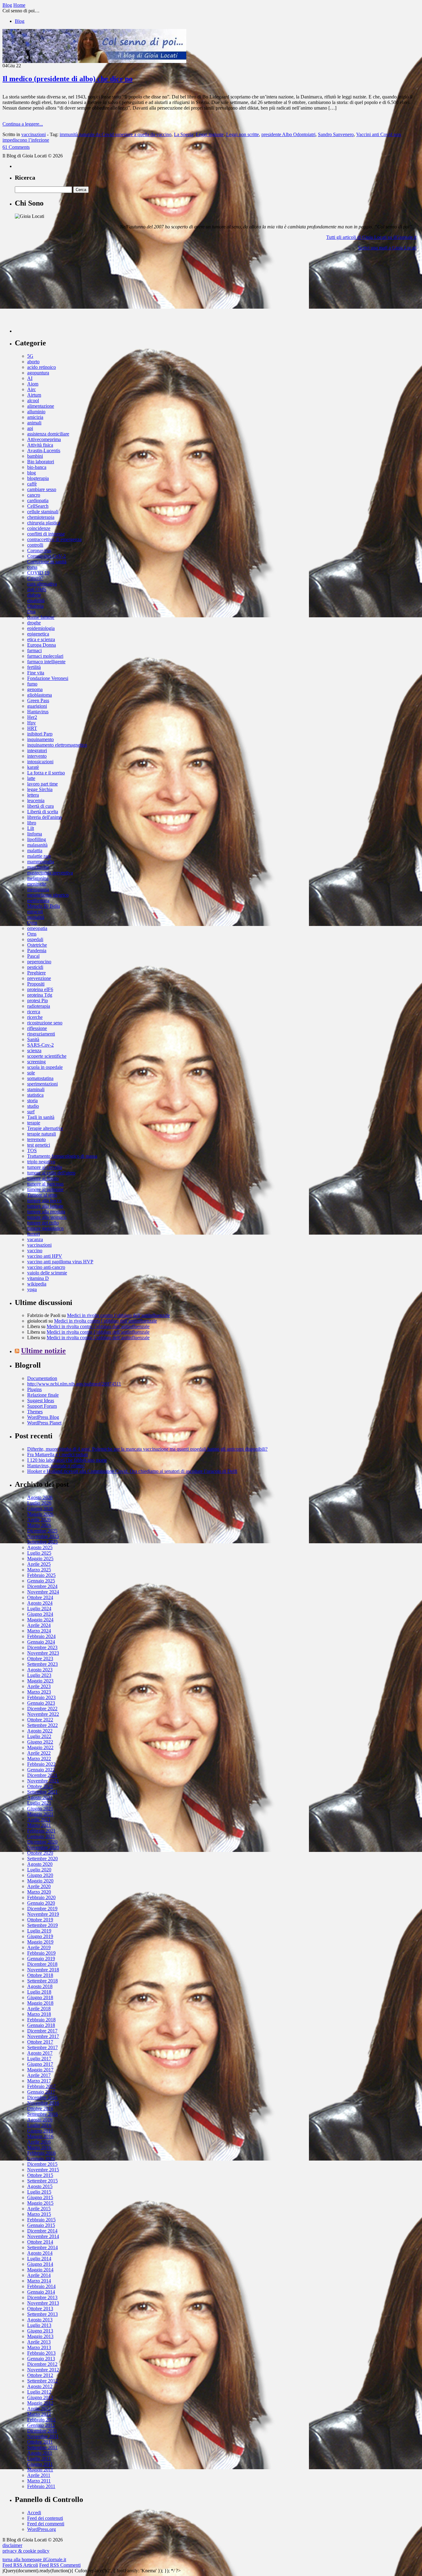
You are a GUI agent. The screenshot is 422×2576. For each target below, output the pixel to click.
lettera (33, 795)
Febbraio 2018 (41, 2020)
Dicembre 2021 (42, 1775)
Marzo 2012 (39, 2414)
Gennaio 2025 (41, 1581)
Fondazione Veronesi (48, 678)
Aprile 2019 (39, 1947)
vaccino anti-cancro (46, 1267)
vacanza (35, 1239)
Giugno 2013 (40, 2331)
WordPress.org (42, 2529)
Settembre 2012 (42, 2381)
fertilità (34, 667)
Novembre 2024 (43, 1592)
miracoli (35, 912)
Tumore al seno (42, 1195)
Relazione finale (43, 1395)
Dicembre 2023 (42, 1647)
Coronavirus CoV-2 (46, 556)
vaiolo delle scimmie (47, 1273)
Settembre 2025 (42, 1542)
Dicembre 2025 (42, 1531)
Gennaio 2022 (41, 1770)
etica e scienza (41, 639)
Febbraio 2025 (41, 1575)
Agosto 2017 (40, 2053)
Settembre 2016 (42, 2114)
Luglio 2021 (39, 1803)
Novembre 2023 (43, 1653)
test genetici (39, 1145)
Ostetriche (37, 945)
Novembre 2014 (43, 2236)
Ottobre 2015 (40, 2175)
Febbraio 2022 (41, 1764)
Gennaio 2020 (41, 1903)
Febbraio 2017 (41, 2086)
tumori (34, 1234)
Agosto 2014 (40, 2253)
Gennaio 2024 (41, 1642)
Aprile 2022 (39, 1753)
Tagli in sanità (41, 1117)
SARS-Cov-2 (40, 1045)
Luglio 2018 (39, 1992)
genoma (35, 689)
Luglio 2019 (39, 1931)
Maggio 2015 (40, 2203)
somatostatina (40, 1078)
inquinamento (40, 739)
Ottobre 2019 (40, 1920)
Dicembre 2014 (42, 2231)
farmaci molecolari (45, 656)
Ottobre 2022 (40, 1720)
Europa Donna (42, 645)
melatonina (38, 878)
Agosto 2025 (40, 1547)
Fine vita (36, 673)
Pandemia (37, 950)
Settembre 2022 (42, 1725)
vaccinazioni (34, 134)
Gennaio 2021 (41, 1836)
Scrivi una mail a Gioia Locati (387, 248)
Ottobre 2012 (40, 2375)
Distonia (35, 606)
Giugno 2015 (40, 2197)
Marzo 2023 (39, 1692)
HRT (32, 728)
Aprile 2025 (39, 1564)
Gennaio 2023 (41, 1703)
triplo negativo (41, 1162)
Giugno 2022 (40, 1742)
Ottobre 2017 (40, 2042)
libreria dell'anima (44, 817)
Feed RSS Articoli (20, 2565)
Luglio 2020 (39, 1870)
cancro (34, 495)
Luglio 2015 (39, 2192)
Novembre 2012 (43, 2370)
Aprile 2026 (39, 1520)
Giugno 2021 (40, 1809)
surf (31, 1112)
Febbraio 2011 (41, 2486)
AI (30, 378)
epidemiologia (41, 628)
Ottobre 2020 (40, 1853)
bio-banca (37, 467)
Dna (31, 612)
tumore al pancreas (45, 1184)
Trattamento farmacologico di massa (62, 1156)
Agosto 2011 (40, 2453)
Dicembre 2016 (42, 2097)
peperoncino (39, 962)
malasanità (37, 845)
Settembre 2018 (42, 1981)
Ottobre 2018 (40, 1975)
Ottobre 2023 (40, 1659)
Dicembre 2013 (42, 2297)
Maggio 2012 (40, 2403)
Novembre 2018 (43, 1970)
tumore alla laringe (45, 1206)
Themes (35, 1412)
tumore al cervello (45, 1167)
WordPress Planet (44, 1423)
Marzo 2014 (39, 2281)
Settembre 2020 (42, 1859)
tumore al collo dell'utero (51, 1173)
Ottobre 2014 (40, 2242)
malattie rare (39, 856)
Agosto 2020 (40, 1864)
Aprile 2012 (39, 2409)
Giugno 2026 (40, 1509)
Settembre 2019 (42, 1925)
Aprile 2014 (39, 2275)
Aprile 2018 (39, 2009)
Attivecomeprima (44, 439)
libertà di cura (40, 806)
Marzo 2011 (39, 2481)
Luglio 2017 (39, 2059)
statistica (35, 1095)
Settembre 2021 (42, 1792)
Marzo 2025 (39, 1570)
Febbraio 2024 (41, 1636)
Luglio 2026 (39, 1503)
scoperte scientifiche (47, 1056)
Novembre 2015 (43, 2170)
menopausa (38, 889)
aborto (33, 362)
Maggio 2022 (40, 1747)
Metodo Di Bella (44, 906)
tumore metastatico (45, 1228)
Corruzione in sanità (47, 562)
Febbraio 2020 (41, 1897)
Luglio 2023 (39, 1675)
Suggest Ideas (41, 1401)
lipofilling (37, 839)
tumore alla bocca (44, 1200)
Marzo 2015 (39, 2214)
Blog (20, 21)
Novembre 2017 (43, 2036)
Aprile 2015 (39, 2209)
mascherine (38, 867)
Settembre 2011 (42, 2447)
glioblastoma (40, 695)
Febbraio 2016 (41, 2153)
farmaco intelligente (46, 662)
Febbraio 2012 (41, 2420)
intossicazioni (40, 762)
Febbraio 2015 (41, 2220)
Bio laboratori (41, 462)
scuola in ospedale (45, 1067)
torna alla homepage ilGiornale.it (34, 2559)
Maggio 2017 (40, 2070)
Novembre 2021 (43, 1781)
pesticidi (35, 967)
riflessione (37, 1028)
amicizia (35, 417)
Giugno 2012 (40, 2397)
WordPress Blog (43, 1417)
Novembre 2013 (43, 2303)
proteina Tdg (40, 995)
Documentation (42, 1378)
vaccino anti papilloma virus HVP (60, 1262)
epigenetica (38, 634)
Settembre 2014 (42, 2247)
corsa (32, 567)
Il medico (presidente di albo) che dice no (68, 79)
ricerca (34, 1012)
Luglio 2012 (39, 2392)
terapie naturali (42, 1134)
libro (32, 823)
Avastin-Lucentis (44, 450)
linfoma (35, 834)
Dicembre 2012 (42, 2364)
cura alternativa (42, 584)
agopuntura (38, 373)
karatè (33, 767)
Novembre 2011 (43, 2436)
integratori (37, 750)
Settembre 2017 (42, 2047)
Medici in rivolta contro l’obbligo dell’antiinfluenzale (118, 1315)
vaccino (35, 1250)
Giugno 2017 (40, 2064)
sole (31, 1073)
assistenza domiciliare (48, 434)
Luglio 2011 (39, 2459)
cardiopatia (38, 500)
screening (36, 1062)
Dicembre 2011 (42, 2431)
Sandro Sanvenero (336, 134)
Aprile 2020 (39, 1886)
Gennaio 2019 (41, 1959)
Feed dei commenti (46, 2524)
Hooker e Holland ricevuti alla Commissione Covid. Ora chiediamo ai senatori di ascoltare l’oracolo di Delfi (132, 1471)
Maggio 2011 (40, 2470)
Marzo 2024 (39, 1631)
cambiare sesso (42, 489)
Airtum (34, 395)
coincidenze (39, 528)
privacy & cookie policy (26, 2551)
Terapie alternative (45, 1128)
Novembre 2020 (43, 1847)
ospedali (35, 939)
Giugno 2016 (40, 2131)
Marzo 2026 (39, 1525)
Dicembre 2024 (42, 1586)
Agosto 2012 (40, 2386)
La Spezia (184, 134)
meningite (37, 884)
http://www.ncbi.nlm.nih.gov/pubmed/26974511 (74, 1384)
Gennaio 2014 (41, 2292)
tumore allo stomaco (47, 1217)
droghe (34, 623)
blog (32, 473)
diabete (34, 595)
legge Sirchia (40, 789)
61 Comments (16, 147)
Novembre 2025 (43, 1536)
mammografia (41, 862)
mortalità (36, 917)
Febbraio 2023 (41, 1697)
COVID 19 (38, 573)
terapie (34, 1123)
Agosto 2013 (40, 2320)
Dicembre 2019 (42, 1909)
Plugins (34, 1389)
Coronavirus (39, 550)
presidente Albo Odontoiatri (288, 134)
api (30, 428)
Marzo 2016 (39, 2147)
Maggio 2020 (40, 1881)
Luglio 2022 (39, 1736)
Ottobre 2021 (40, 1786)
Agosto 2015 (40, 2186)
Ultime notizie (43, 1351)
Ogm (32, 923)
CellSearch (38, 506)
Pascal (33, 956)
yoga (32, 1289)
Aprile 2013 (39, 2342)
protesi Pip (38, 1000)
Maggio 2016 (40, 2136)
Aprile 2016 (39, 2142)
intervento (37, 756)
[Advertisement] (61, 294)
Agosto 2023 (40, 1670)
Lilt (31, 828)
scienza (34, 1050)
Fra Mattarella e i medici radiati (57, 1455)
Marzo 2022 (39, 1759)
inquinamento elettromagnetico (57, 745)
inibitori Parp (40, 734)
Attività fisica (40, 445)
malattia (35, 850)
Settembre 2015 (42, 2181)
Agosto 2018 (40, 1986)
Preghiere (36, 973)
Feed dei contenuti (45, 2518)
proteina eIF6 (40, 989)
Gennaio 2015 (41, 2225)
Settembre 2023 (42, 1664)
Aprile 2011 (39, 2475)
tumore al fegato (43, 1178)
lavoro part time (42, 784)
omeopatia (37, 928)
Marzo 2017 (39, 2081)
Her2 (32, 717)
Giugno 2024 (40, 1614)
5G (30, 356)
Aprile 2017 (39, 2075)
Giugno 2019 (40, 1936)
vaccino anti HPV (45, 1256)
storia (32, 1100)
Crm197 (35, 578)
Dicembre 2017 (42, 2031)
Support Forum (42, 1406)
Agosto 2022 (40, 1731)
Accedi (34, 2513)
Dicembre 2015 (42, 2164)
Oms (32, 934)
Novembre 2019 (43, 1914)
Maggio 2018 (40, 2003)
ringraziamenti (41, 1034)
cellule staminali (43, 512)
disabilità (36, 600)
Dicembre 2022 (42, 1709)
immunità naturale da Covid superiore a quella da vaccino (116, 134)
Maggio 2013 (40, 2336)
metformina (38, 900)
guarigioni (37, 706)
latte (31, 778)
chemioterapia (41, 517)
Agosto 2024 (40, 1603)
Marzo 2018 (39, 2014)
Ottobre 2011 (40, 2442)
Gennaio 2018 (41, 2025)
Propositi (36, 984)
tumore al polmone (45, 1189)
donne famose (41, 617)
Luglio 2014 (39, 2259)
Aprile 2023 (39, 1686)
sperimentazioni (42, 1084)
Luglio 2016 (39, 2125)
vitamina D (38, 1278)
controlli (35, 545)
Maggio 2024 (40, 1620)
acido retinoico (42, 367)
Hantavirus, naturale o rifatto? (56, 1466)
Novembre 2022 (43, 1714)
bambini (35, 456)
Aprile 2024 (39, 1625)
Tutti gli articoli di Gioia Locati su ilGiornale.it (371, 237)
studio (33, 1106)
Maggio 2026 (40, 1514)
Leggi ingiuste (210, 134)
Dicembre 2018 (42, 1964)
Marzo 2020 (39, 1892)
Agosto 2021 (40, 1797)
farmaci (34, 650)
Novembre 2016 (43, 2103)
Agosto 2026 (40, 1497)
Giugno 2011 (40, 2464)
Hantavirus (38, 712)
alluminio (36, 412)
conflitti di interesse (46, 534)
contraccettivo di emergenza (54, 539)
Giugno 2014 (40, 2264)
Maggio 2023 (40, 1681)
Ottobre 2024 (40, 1597)
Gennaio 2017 (41, 2092)
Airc (32, 389)
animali (34, 423)
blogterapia (38, 478)
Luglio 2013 (39, 2325)
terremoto (36, 1139)
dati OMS (37, 589)
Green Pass (38, 700)
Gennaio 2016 (41, 2159)
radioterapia (39, 1006)
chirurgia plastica (44, 523)
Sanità (33, 1039)
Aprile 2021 (39, 1820)
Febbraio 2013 (41, 2353)
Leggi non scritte (243, 134)
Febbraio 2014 (41, 2286)
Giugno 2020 (40, 1875)
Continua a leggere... (23, 124)
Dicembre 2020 (42, 1842)
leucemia (36, 800)
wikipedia (37, 1284)
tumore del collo (43, 1223)
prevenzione (39, 978)
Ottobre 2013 (40, 2309)
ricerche (35, 1017)
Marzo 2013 (39, 2347)
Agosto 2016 (40, 2120)
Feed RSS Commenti (60, 2565)
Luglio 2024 (39, 1609)
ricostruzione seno (45, 1023)
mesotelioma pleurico (48, 895)
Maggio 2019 (40, 1942)
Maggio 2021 (40, 1814)
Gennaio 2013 (41, 2359)
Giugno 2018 (40, 1997)
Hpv (32, 723)
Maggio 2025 (40, 1559)
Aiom (33, 384)
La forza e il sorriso (46, 773)
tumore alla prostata (46, 1212)
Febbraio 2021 (41, 1831)
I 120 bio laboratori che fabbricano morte (67, 1460)
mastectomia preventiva (50, 873)
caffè (32, 484)
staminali (36, 1089)
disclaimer (12, 2545)
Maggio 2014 (40, 2270)
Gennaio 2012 (41, 2425)
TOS (32, 1150)
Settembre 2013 (42, 2314)
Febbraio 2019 (41, 1953)
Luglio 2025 (39, 1553)
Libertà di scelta (43, 812)
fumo (32, 684)
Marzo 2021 (39, 1825)
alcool (33, 400)
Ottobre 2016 (40, 2109)
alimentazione (41, 406)
